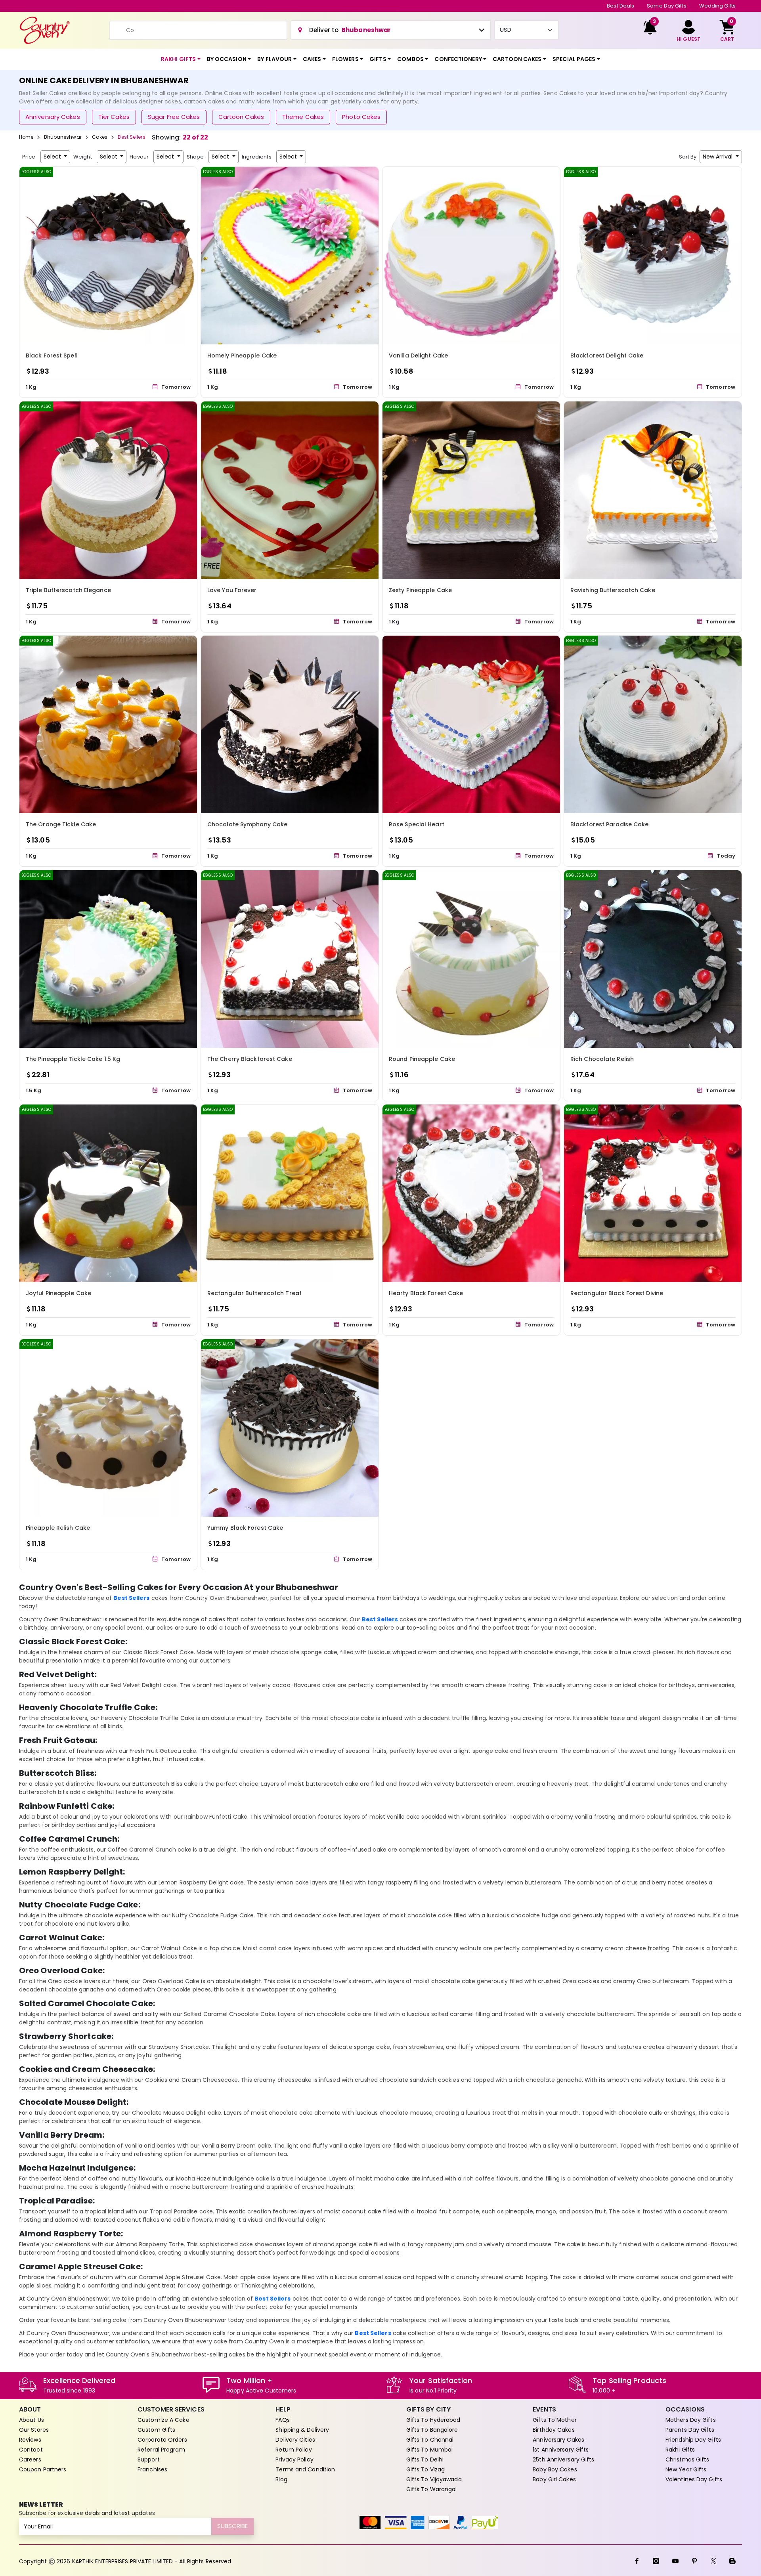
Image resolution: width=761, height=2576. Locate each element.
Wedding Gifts (717, 6)
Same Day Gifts (666, 6)
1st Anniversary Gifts (561, 2450)
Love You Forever (232, 590)
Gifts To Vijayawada (434, 2479)
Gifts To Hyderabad (433, 2420)
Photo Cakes (361, 117)
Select (53, 157)
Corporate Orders (162, 2440)
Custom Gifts (156, 2430)
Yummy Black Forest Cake (245, 1528)
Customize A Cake (163, 2420)
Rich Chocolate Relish (602, 1059)
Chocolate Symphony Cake (247, 824)
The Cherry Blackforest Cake (250, 1059)
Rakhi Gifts (680, 2450)
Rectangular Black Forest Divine (617, 1293)
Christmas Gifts (687, 2459)
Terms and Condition (305, 2469)
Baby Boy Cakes (555, 2469)
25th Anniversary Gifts (563, 2459)
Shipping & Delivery (302, 2430)
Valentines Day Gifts (694, 2479)
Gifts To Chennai (430, 2440)
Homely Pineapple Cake (242, 355)
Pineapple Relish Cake (58, 1528)
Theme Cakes (303, 117)
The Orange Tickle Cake (61, 824)
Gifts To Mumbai (430, 2450)
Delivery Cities (295, 2440)
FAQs (282, 2420)
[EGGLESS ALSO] (108, 255)
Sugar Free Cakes (174, 117)
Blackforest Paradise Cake (610, 824)
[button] (181, 59)
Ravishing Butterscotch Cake (613, 590)
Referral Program (161, 2450)
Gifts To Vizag (425, 2469)
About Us (32, 2420)
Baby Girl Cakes (554, 2479)
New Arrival (718, 157)
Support (149, 2459)
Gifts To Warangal (432, 2489)
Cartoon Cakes (241, 117)
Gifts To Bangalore (432, 2430)
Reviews (30, 2440)
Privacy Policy (294, 2459)
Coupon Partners (43, 2469)
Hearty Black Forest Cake (426, 1293)
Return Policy (294, 2450)
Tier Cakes (114, 117)
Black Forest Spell (52, 355)
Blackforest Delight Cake (607, 355)
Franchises (152, 2469)
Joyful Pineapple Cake (58, 1293)
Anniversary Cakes (53, 117)
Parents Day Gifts (690, 2430)
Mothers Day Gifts (691, 2420)
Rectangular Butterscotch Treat (254, 1293)
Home (26, 137)
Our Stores (34, 2430)
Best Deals (620, 6)
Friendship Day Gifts (693, 2440)
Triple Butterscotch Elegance (68, 590)
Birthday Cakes (554, 2430)
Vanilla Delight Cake (418, 355)
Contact (31, 2450)
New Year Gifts (686, 2469)
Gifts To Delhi (425, 2459)
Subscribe (232, 2526)
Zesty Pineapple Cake (420, 590)
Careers (30, 2459)
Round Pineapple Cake (422, 1059)
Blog (281, 2479)
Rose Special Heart (417, 824)
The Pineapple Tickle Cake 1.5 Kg (73, 1059)
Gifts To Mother (555, 2420)
